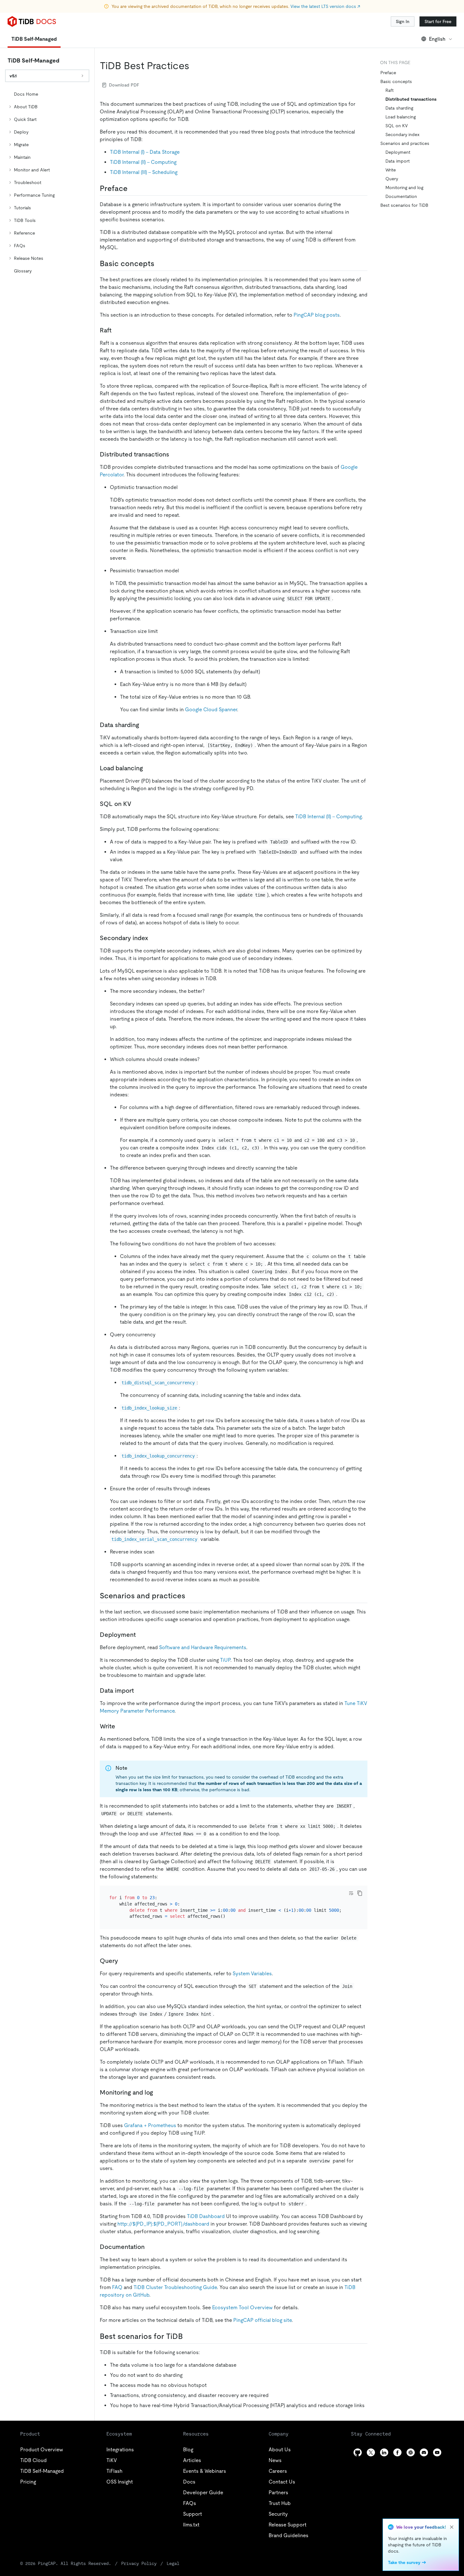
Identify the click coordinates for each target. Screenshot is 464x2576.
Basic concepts (396, 81)
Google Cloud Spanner (211, 710)
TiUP (225, 1660)
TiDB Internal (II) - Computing (143, 162)
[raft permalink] (116, 330)
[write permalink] (120, 1726)
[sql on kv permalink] (136, 804)
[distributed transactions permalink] (174, 454)
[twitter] (371, 2452)
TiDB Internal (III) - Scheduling (144, 172)
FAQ (117, 2287)
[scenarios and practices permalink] (190, 1596)
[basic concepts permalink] (159, 264)
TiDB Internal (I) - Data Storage (145, 152)
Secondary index (402, 134)
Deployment (398, 152)
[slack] (411, 2452)
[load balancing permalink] (148, 768)
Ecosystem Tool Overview (242, 2308)
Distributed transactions (411, 99)
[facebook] (397, 2452)
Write (391, 170)
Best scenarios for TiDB (404, 205)
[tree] (47, 182)
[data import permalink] (139, 1690)
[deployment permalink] (141, 1635)
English (437, 39)
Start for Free (438, 21)
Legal (173, 2563)
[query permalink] (123, 1961)
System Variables (252, 1974)
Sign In (403, 21)
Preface (388, 73)
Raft (390, 90)
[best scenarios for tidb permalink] (188, 2336)
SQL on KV (397, 126)
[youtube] (437, 2452)
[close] (452, 2527)
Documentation (401, 196)
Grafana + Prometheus (150, 2125)
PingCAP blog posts (317, 315)
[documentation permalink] (150, 2247)
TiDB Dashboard (206, 2216)
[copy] (360, 1893)
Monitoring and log (404, 188)
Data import (398, 161)
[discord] (424, 2452)
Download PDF (124, 85)
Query (392, 179)
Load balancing (401, 117)
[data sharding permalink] (144, 725)
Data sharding (399, 108)
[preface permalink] (133, 188)
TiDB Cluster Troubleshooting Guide (175, 2287)
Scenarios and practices (405, 143)
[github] (358, 2452)
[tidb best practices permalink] (194, 66)
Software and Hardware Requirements (203, 1647)
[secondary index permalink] (153, 938)
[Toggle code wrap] (351, 1893)
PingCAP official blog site (262, 2320)
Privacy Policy (139, 2563)
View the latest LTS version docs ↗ (325, 6)
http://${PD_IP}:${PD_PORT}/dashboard (163, 2224)
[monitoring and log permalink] (158, 2092)
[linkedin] (384, 2452)
